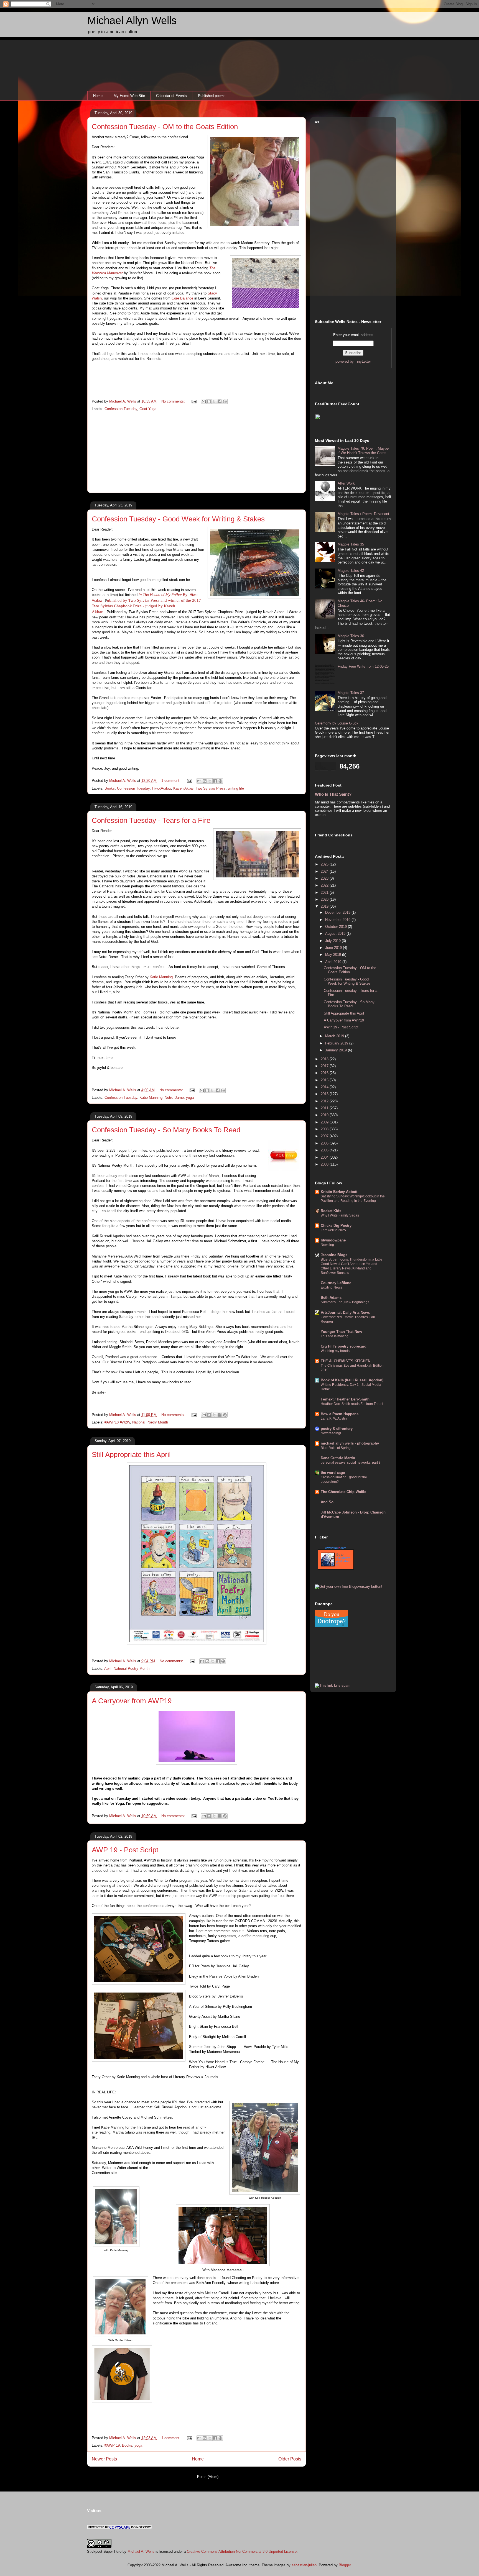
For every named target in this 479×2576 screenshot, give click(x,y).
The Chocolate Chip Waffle (343, 1492)
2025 (325, 864)
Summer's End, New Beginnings (345, 1302)
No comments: (174, 401)
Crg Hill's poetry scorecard (344, 1346)
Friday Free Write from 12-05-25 (363, 666)
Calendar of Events (171, 96)
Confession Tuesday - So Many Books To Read (166, 1130)
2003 (325, 1164)
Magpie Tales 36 (351, 636)
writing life (236, 788)
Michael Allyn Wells (132, 21)
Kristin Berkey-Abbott (339, 1192)
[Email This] (204, 401)
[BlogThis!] (209, 401)
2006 (325, 1143)
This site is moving (335, 1336)
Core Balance (182, 298)
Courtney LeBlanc (336, 1283)
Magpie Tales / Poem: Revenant (363, 514)
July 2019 (333, 941)
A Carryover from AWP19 (132, 1701)
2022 (325, 885)
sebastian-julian (304, 2565)
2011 (325, 1108)
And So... (329, 1502)
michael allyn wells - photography (350, 1443)
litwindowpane (333, 1240)
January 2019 (337, 1050)
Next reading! (331, 1433)
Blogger (345, 2565)
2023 (325, 878)
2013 (325, 1094)
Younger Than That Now (341, 1332)
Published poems (212, 96)
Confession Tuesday (121, 409)
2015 (325, 1080)
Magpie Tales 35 (351, 544)
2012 (325, 1101)
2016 (325, 1073)
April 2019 (334, 962)
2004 (325, 1157)
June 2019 (334, 948)
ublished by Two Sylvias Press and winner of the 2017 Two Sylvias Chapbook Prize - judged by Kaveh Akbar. (146, 606)
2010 (325, 1115)
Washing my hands (335, 1351)
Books (110, 788)
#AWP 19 (112, 2445)
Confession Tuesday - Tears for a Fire (151, 820)
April (108, 1669)
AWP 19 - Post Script (125, 1850)
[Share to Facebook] (220, 401)
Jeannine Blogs (334, 1255)
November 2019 (338, 920)
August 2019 (336, 934)
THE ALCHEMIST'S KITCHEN (346, 1361)
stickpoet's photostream (343, 1561)
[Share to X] (214, 401)
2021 (325, 893)
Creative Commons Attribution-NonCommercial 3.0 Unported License (242, 2551)
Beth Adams (331, 1298)
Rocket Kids (331, 1211)
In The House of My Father (160, 595)
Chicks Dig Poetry (336, 1226)
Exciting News (331, 1287)
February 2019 (337, 1043)
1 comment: (171, 781)
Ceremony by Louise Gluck (337, 723)
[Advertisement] (197, 454)
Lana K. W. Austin (334, 1418)
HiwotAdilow (161, 788)
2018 (325, 1059)
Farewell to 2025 (333, 1230)
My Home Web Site (129, 96)
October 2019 (337, 927)
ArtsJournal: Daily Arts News (345, 1313)
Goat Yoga (148, 409)
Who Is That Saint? (333, 794)
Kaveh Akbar (183, 788)
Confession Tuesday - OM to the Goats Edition (165, 127)
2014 (325, 1087)
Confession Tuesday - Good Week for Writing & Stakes (178, 519)
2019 (325, 906)
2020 (325, 899)
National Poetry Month (150, 1422)
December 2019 (338, 912)
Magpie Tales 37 (351, 693)
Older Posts (290, 2459)
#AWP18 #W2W (117, 1422)
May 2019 (334, 955)
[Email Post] (194, 401)
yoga (190, 1098)
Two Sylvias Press (211, 788)
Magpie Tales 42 (351, 571)
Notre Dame (174, 1098)
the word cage (333, 1473)
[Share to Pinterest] (225, 401)
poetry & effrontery (337, 1429)
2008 (325, 1129)
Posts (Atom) (208, 2477)
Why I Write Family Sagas (340, 1215)
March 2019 (335, 1036)
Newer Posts (104, 2459)
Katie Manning (161, 977)
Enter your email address (353, 335)
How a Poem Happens (340, 1414)
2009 (325, 1122)
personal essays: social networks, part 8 (351, 1463)
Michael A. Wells (141, 2551)
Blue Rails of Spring (336, 1448)
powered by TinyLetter (353, 361)
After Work (346, 483)
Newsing (327, 1245)
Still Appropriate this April (131, 1455)
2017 (325, 1066)
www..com (336, 1548)
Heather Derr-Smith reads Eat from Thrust (352, 1404)
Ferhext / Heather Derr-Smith (345, 1399)
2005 (325, 1150)
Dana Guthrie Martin (338, 1458)
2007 (325, 1136)
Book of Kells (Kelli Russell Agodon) (352, 1380)
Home (98, 96)
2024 (325, 871)
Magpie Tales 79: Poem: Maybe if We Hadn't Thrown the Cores (363, 451)
